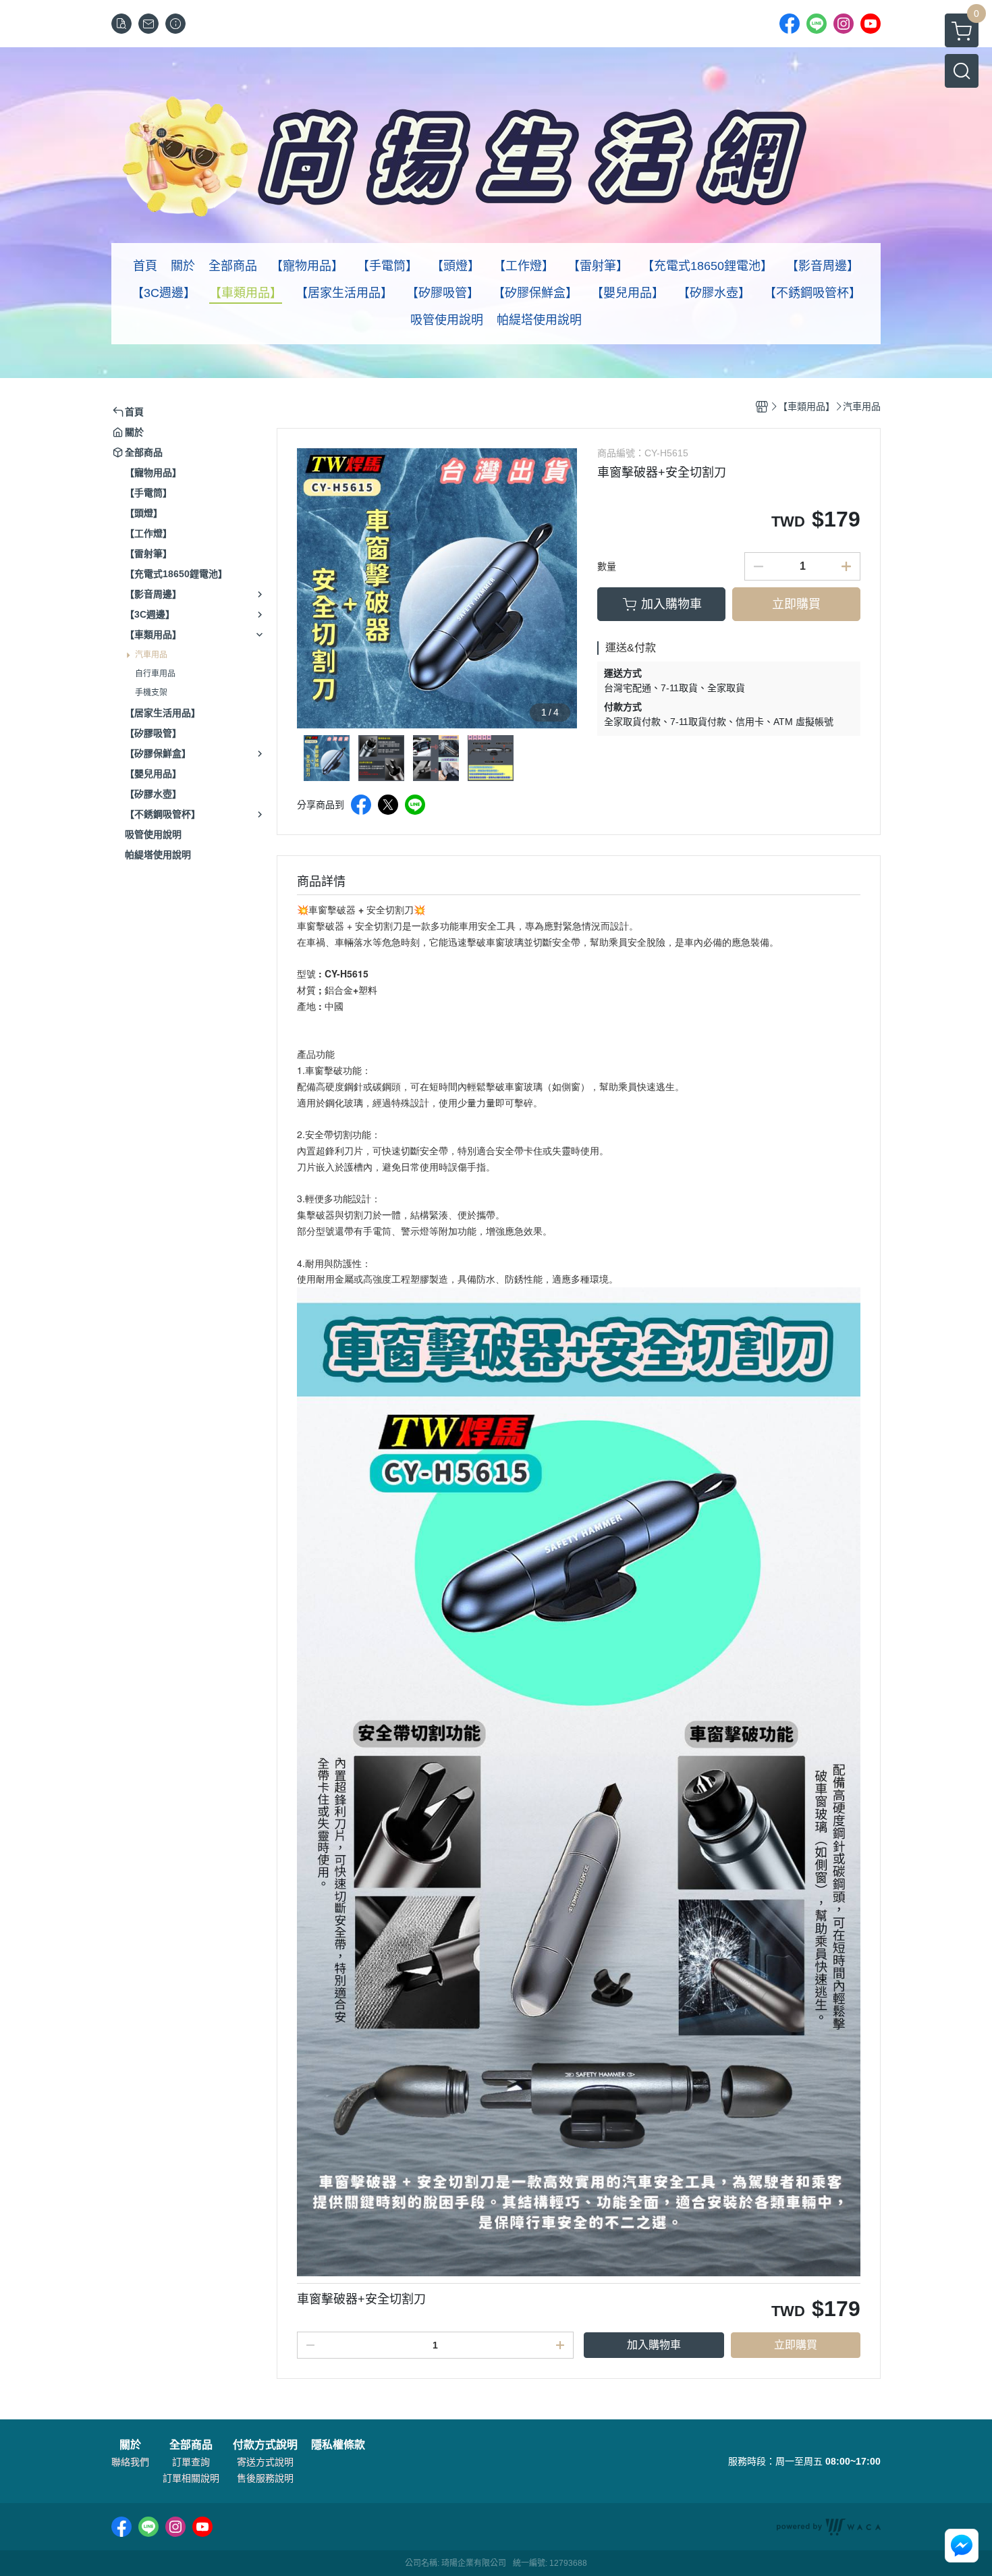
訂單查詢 (191, 2462)
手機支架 (151, 693)
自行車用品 (155, 674)
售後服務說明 (265, 2478)
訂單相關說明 (191, 2478)
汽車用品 (151, 655)
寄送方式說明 (265, 2462)
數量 (607, 566)
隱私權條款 (338, 2445)
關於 (130, 2445)
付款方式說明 (265, 2445)
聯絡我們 (130, 2462)
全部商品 (191, 2445)
